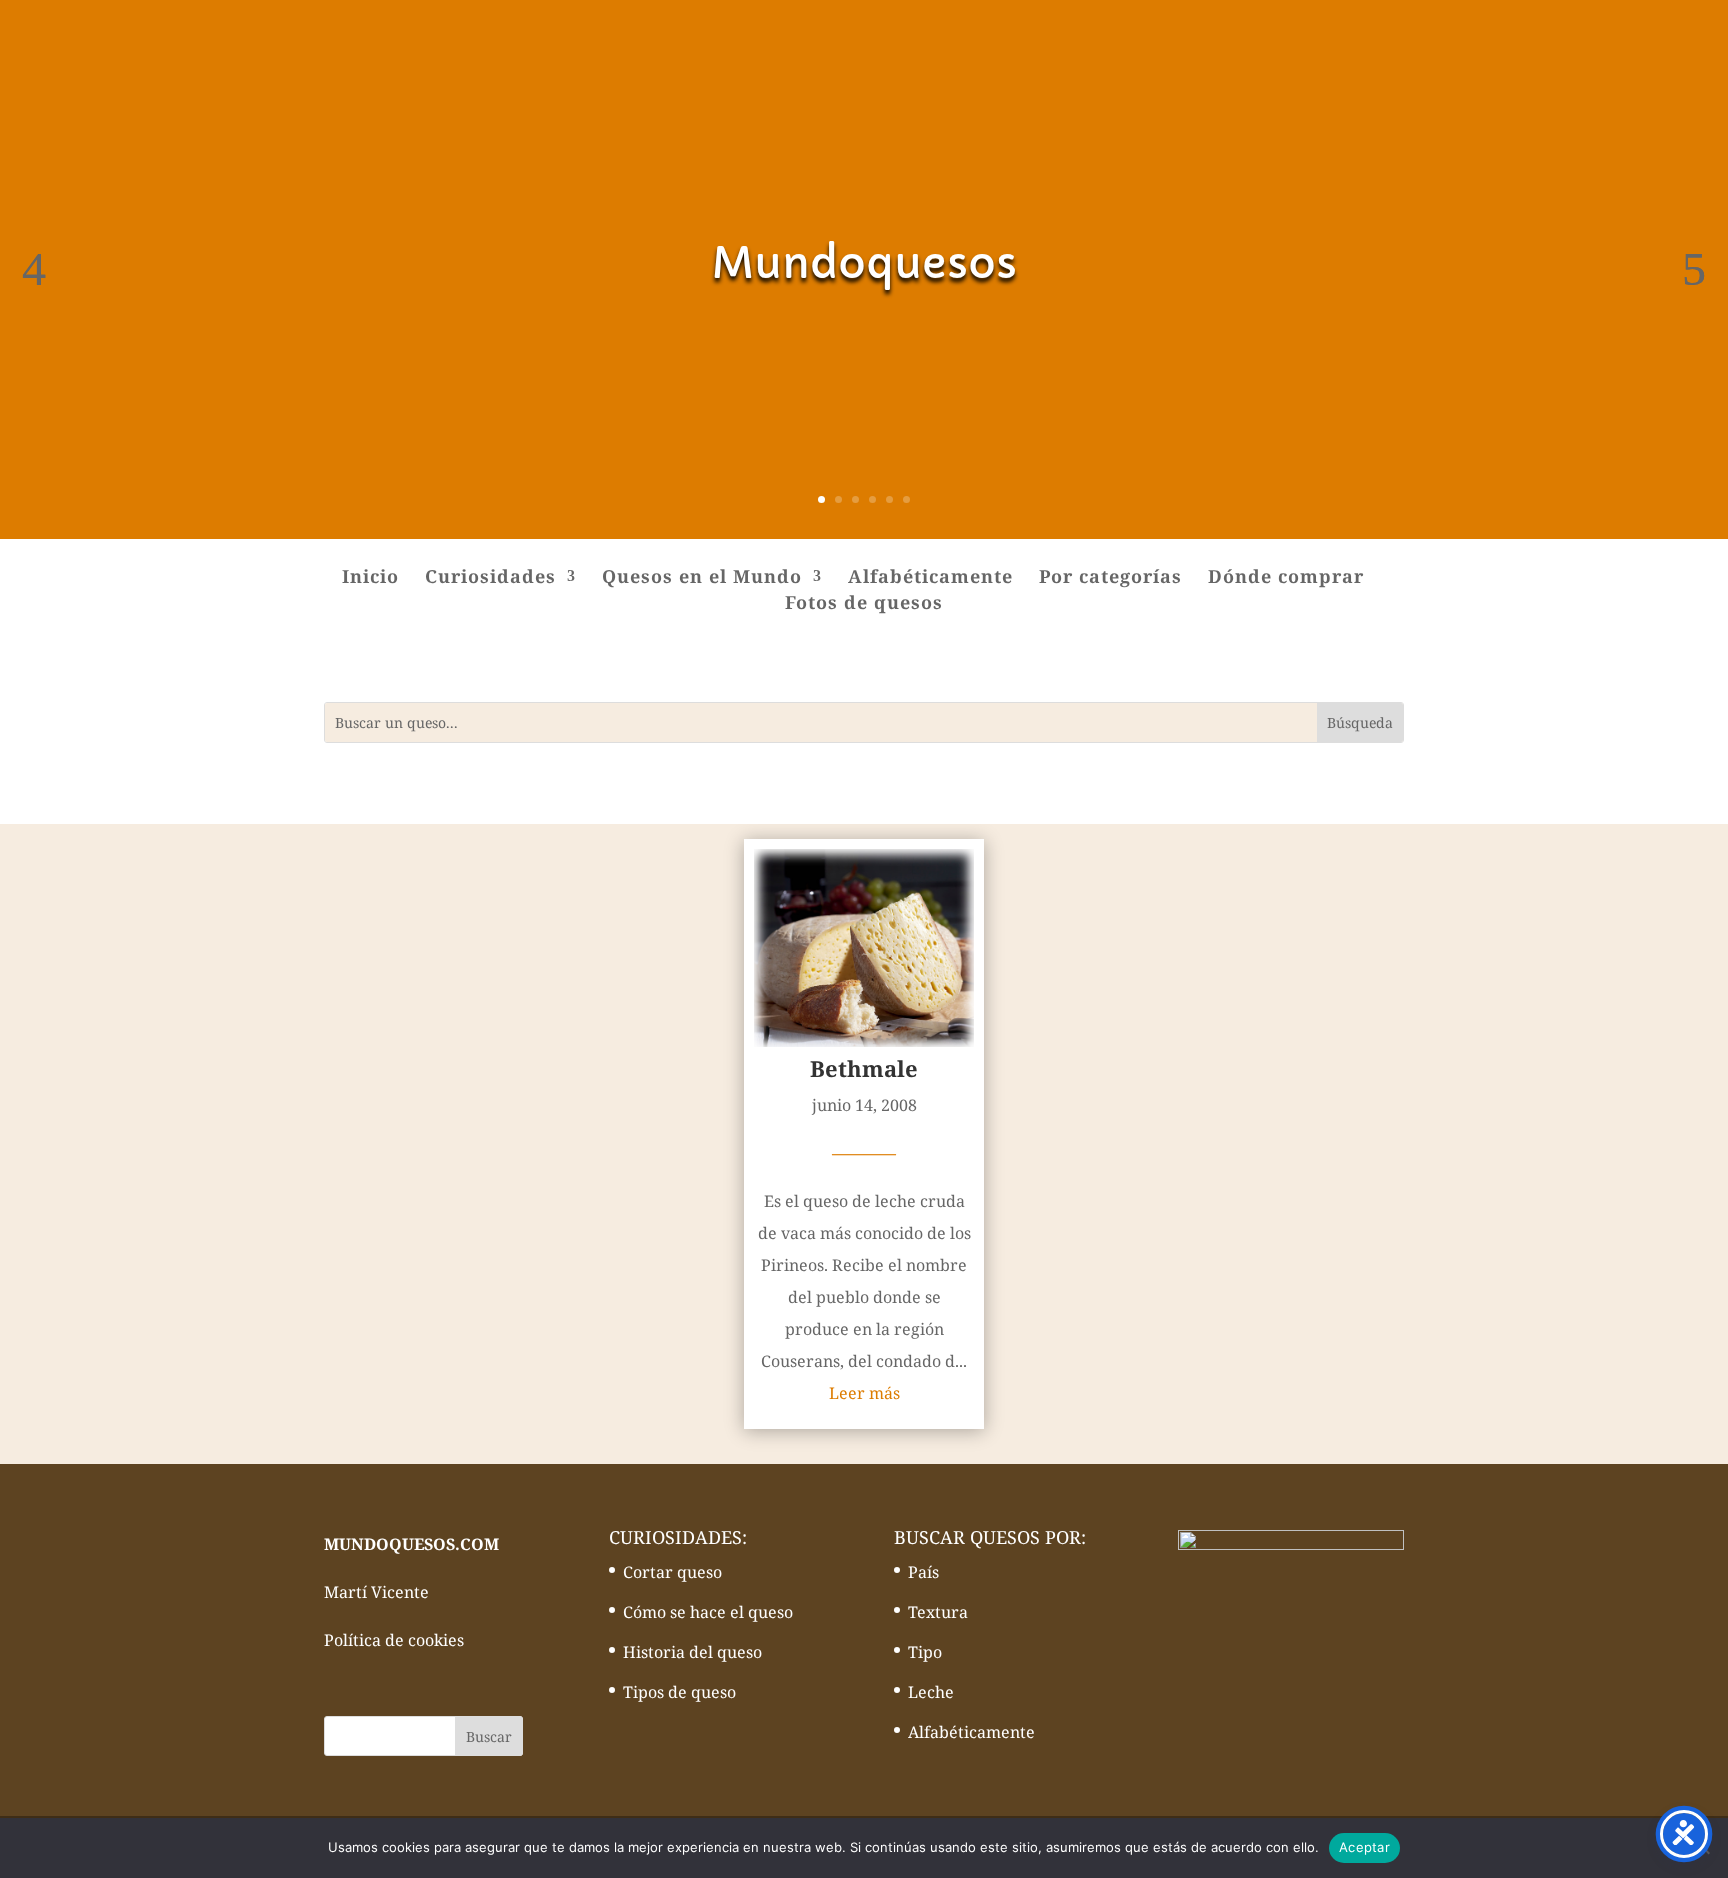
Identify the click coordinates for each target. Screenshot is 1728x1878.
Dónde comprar (1286, 578)
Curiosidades (490, 578)
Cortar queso (672, 1572)
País (923, 1572)
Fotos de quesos (864, 604)
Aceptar (1364, 1847)
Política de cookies (394, 1640)
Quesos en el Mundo (702, 578)
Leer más (864, 1393)
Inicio (370, 578)
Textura (938, 1612)
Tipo (925, 1652)
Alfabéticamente (930, 578)
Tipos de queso (679, 1692)
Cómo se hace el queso (708, 1612)
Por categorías (1110, 578)
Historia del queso (692, 1652)
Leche (931, 1692)
